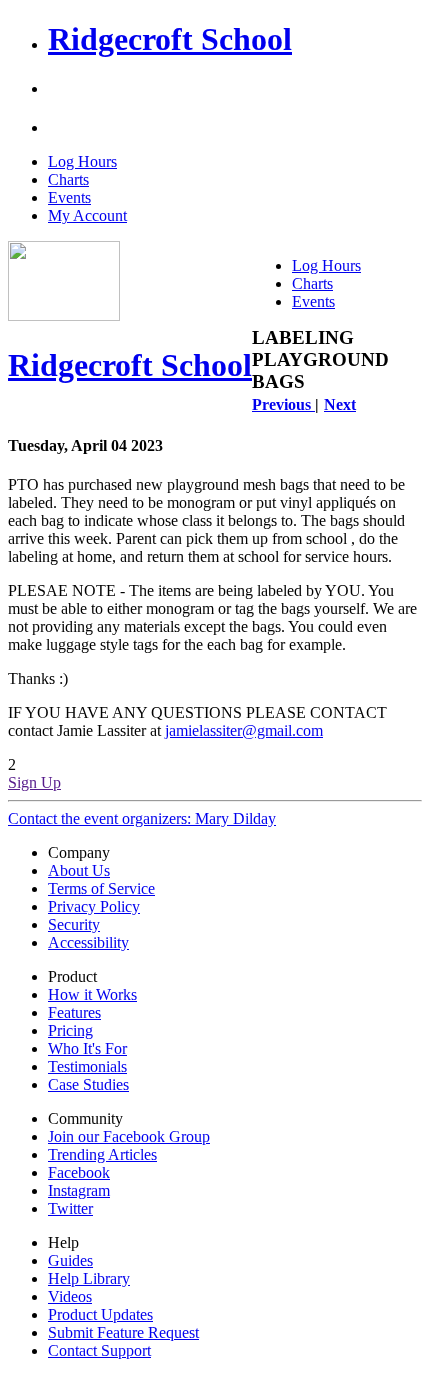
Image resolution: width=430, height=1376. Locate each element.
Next (340, 404)
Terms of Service (101, 888)
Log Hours (82, 161)
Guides (70, 1260)
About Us (79, 870)
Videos (70, 1296)
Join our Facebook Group (129, 1136)
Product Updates (100, 1314)
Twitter (70, 1208)
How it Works (92, 994)
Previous (283, 404)
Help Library (89, 1278)
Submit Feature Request (123, 1332)
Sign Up (34, 782)
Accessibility (88, 942)
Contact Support (99, 1350)
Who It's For (87, 1048)
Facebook (79, 1172)
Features (74, 1012)
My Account (87, 215)
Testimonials (87, 1066)
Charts (68, 179)
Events (69, 197)
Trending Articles (102, 1154)
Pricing (70, 1030)
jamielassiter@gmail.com (244, 730)
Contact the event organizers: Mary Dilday (142, 818)
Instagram (79, 1190)
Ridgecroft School (170, 39)
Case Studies (88, 1084)
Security (74, 924)
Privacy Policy (94, 906)
